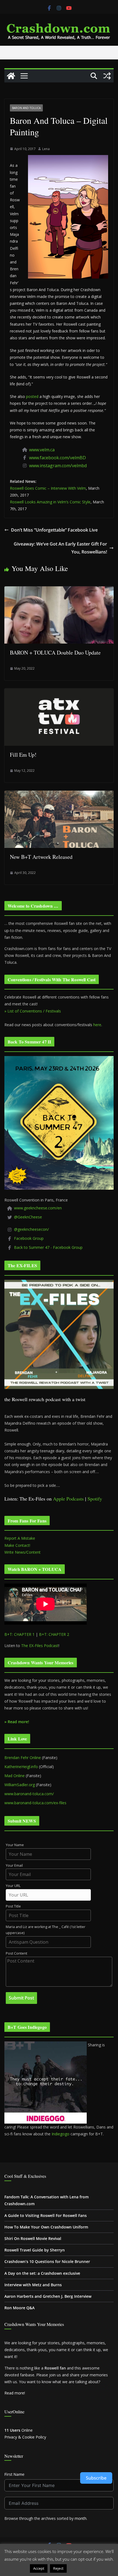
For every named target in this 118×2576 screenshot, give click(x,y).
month (81, 2518)
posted (32, 396)
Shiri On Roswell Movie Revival (33, 2238)
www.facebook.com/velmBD (57, 458)
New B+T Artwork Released (41, 857)
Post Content (16, 1953)
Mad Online (15, 1776)
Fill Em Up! (23, 755)
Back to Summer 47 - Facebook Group (48, 1247)
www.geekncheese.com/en (38, 1208)
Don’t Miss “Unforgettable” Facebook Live (54, 530)
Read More (79, 2568)
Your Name (15, 1845)
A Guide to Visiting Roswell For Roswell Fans (46, 2215)
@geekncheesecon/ (31, 1229)
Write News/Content (23, 1552)
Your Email (14, 1865)
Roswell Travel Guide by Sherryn (35, 2250)
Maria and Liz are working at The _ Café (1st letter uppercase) (46, 1930)
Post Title (13, 1906)
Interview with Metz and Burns (33, 2285)
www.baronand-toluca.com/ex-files (35, 1803)
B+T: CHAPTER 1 (19, 1634)
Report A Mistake (20, 1538)
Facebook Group (29, 1238)
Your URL (13, 1886)
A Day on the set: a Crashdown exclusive (42, 2273)
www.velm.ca (42, 450)
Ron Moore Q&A (19, 2308)
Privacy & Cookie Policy (25, 2437)
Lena (46, 149)
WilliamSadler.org (20, 1785)
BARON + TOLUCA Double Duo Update (55, 652)
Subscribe (96, 2478)
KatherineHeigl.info (21, 1767)
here (97, 1025)
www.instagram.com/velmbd (58, 466)
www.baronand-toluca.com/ (29, 1794)
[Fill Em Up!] (59, 692)
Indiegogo (61, 2134)
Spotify (95, 1499)
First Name (14, 2474)
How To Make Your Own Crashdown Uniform (46, 2227)
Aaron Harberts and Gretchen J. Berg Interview (48, 2296)
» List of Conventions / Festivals (33, 1011)
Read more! (15, 2393)
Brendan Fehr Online (23, 1758)
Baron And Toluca (26, 108)
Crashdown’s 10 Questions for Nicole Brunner (47, 2261)
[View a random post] (107, 76)
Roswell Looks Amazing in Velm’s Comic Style (50, 502)
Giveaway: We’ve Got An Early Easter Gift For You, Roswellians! (60, 548)
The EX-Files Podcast (40, 1646)
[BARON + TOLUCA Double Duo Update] (59, 590)
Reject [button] (58, 2568)
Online (19, 2430)
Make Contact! (17, 1545)
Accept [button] (39, 2568)
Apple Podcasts (68, 1499)
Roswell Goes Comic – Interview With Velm (48, 488)
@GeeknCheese (28, 1217)
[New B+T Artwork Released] (59, 794)
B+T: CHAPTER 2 (54, 1634)
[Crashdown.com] (11, 76)
